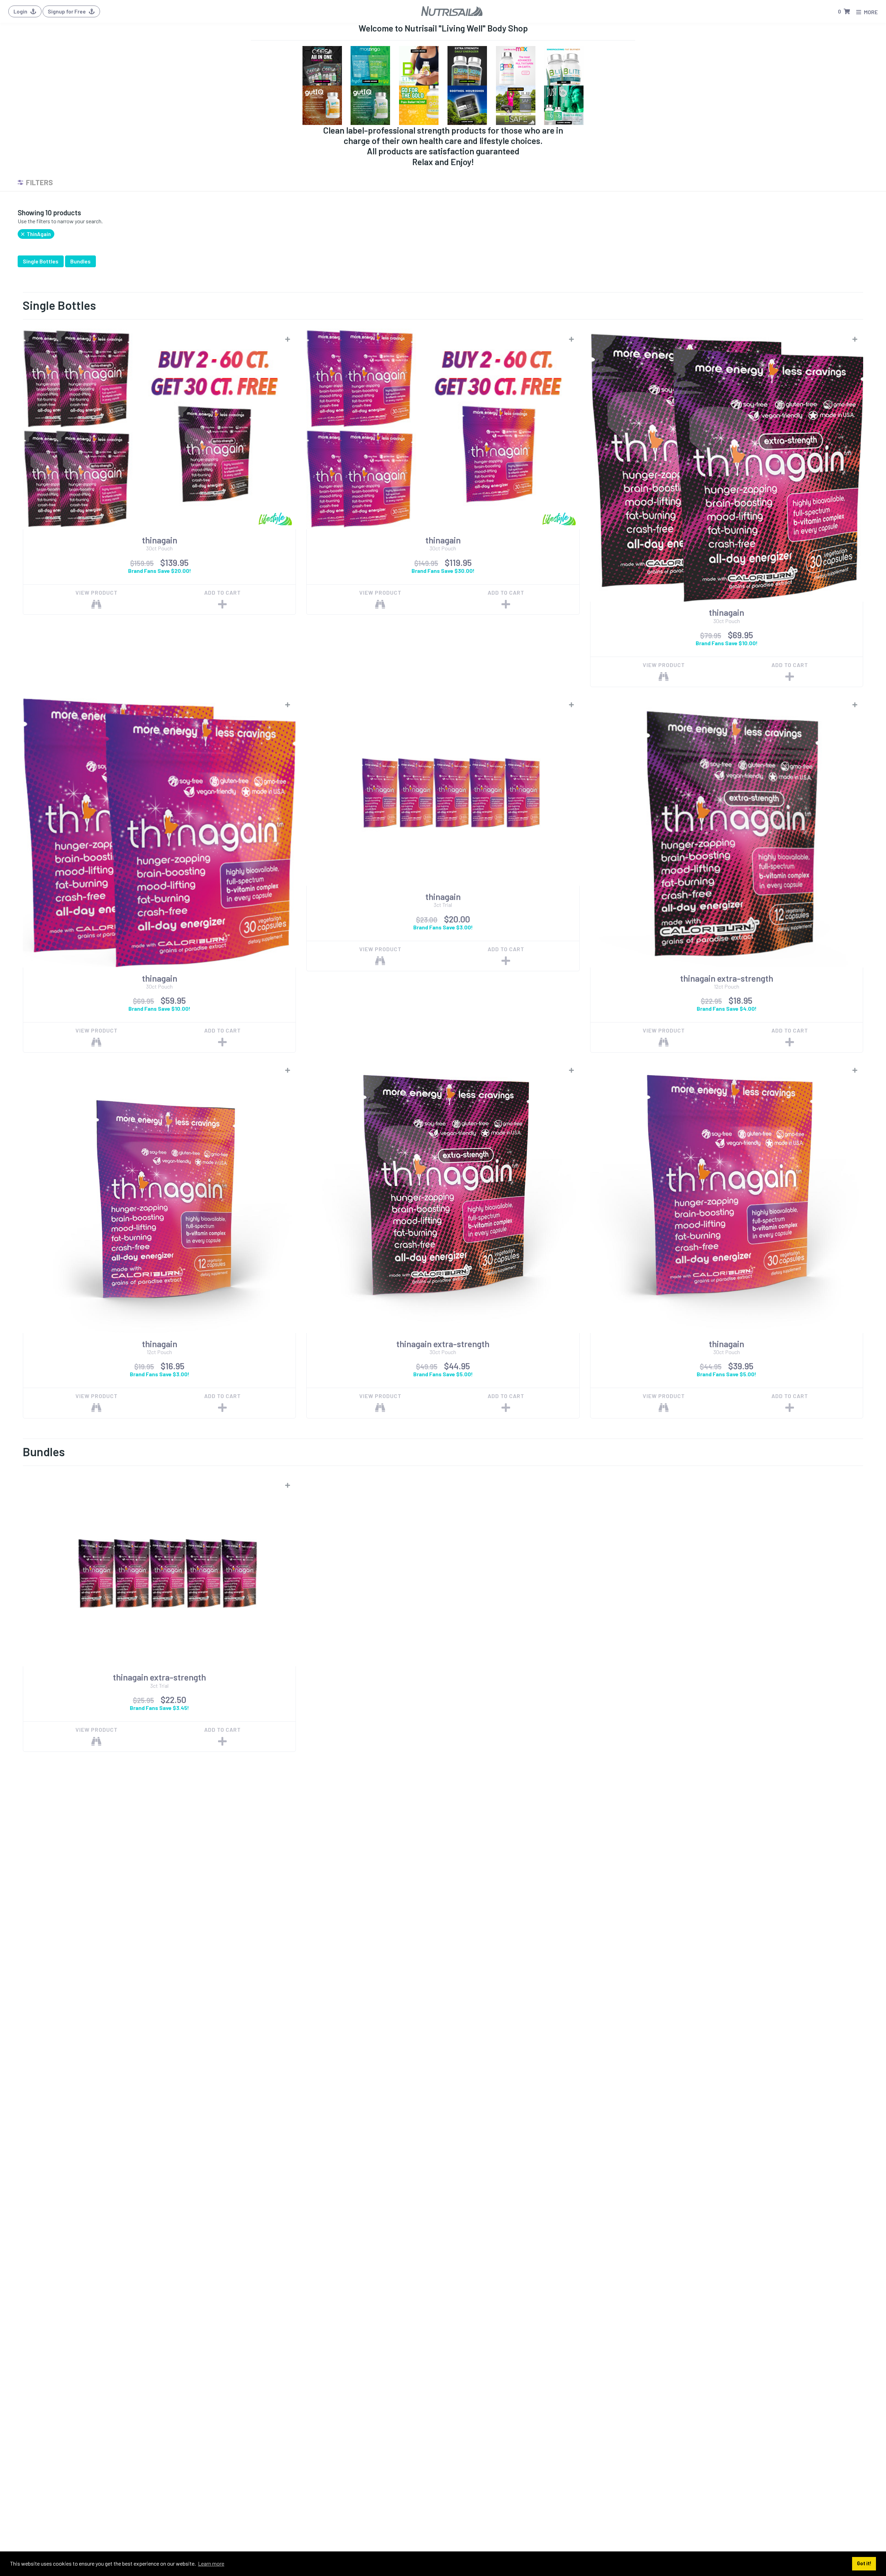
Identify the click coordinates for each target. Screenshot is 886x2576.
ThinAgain (38, 234)
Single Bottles (41, 261)
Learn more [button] (211, 2563)
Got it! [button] (864, 2563)
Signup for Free (67, 11)
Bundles (80, 261)
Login (21, 11)
